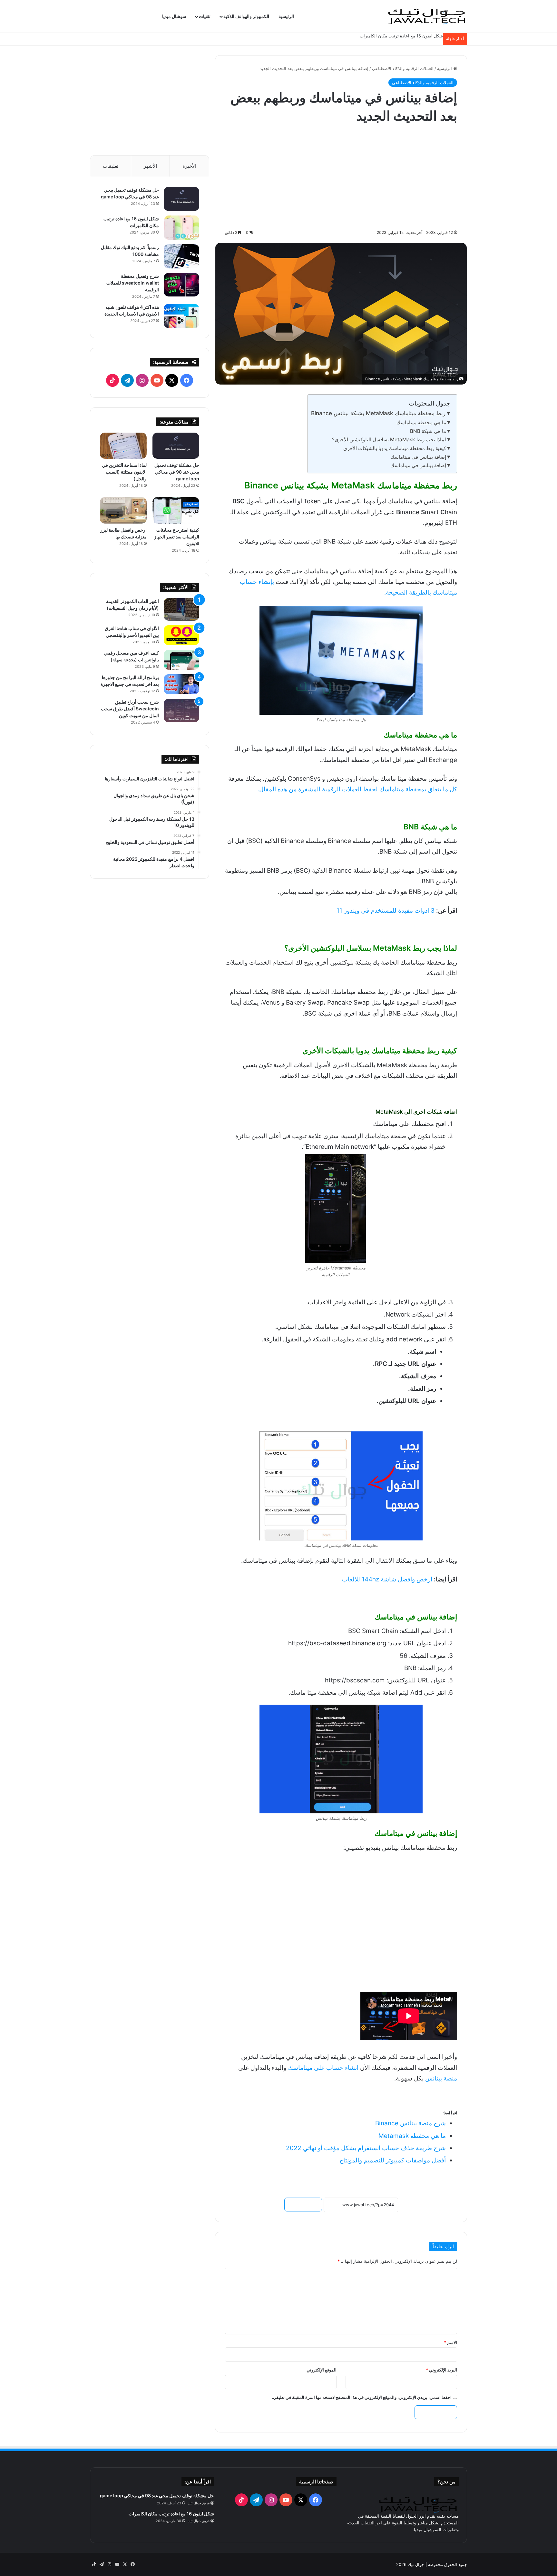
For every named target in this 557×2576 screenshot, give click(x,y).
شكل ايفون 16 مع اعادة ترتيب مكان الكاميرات (171, 2514)
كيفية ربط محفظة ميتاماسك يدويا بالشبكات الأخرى (395, 448)
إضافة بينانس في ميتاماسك (418, 457)
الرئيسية (286, 16)
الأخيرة (189, 166)
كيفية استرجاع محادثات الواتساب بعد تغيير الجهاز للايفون (177, 537)
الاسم (450, 2342)
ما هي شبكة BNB (428, 431)
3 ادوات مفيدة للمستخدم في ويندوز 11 (386, 911)
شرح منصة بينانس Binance (410, 2123)
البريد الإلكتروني (441, 2370)
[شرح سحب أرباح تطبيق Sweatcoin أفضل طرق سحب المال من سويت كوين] (181, 711)
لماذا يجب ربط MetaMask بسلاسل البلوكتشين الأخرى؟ (389, 440)
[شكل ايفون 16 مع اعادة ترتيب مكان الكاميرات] (181, 228)
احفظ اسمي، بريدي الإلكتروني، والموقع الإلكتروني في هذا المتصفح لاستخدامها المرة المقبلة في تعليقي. (362, 2397)
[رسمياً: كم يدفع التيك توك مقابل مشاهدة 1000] (181, 256)
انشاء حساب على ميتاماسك (323, 2068)
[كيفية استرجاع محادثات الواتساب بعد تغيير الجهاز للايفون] (176, 510)
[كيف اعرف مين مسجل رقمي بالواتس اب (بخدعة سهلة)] (181, 660)
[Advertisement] (341, 177)
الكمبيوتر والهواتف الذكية (246, 16)
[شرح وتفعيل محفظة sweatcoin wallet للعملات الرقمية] (181, 285)
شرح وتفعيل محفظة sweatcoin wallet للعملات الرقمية (133, 283)
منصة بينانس (441, 2078)
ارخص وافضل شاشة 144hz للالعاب (387, 1579)
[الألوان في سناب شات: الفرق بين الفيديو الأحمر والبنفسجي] (181, 635)
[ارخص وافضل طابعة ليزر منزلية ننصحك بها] (123, 510)
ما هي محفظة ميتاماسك (421, 422)
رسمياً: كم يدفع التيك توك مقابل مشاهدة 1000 (401, 36)
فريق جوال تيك (199, 2503)
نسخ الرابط (303, 2205)
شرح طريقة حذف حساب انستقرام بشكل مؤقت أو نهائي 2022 (366, 2148)
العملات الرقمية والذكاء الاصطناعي (403, 68)
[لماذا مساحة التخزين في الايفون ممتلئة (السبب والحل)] (123, 446)
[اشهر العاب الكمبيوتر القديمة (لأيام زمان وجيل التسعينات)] (181, 609)
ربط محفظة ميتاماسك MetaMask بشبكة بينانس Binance (378, 413)
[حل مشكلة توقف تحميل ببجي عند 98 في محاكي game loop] (181, 199)
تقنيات (205, 16)
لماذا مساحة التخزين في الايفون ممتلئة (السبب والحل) (124, 472)
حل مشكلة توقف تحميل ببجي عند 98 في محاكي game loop (177, 472)
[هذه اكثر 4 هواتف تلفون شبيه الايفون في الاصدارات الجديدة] (181, 316)
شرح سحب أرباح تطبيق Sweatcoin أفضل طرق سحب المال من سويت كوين (130, 709)
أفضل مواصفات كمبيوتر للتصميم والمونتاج (393, 2160)
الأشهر (150, 166)
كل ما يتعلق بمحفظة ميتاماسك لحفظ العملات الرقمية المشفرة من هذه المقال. (357, 789)
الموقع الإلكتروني (322, 2370)
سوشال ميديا (174, 16)
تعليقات (111, 166)
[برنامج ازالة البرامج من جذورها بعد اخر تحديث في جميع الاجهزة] (181, 684)
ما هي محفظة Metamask (412, 2136)
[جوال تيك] (427, 16)
